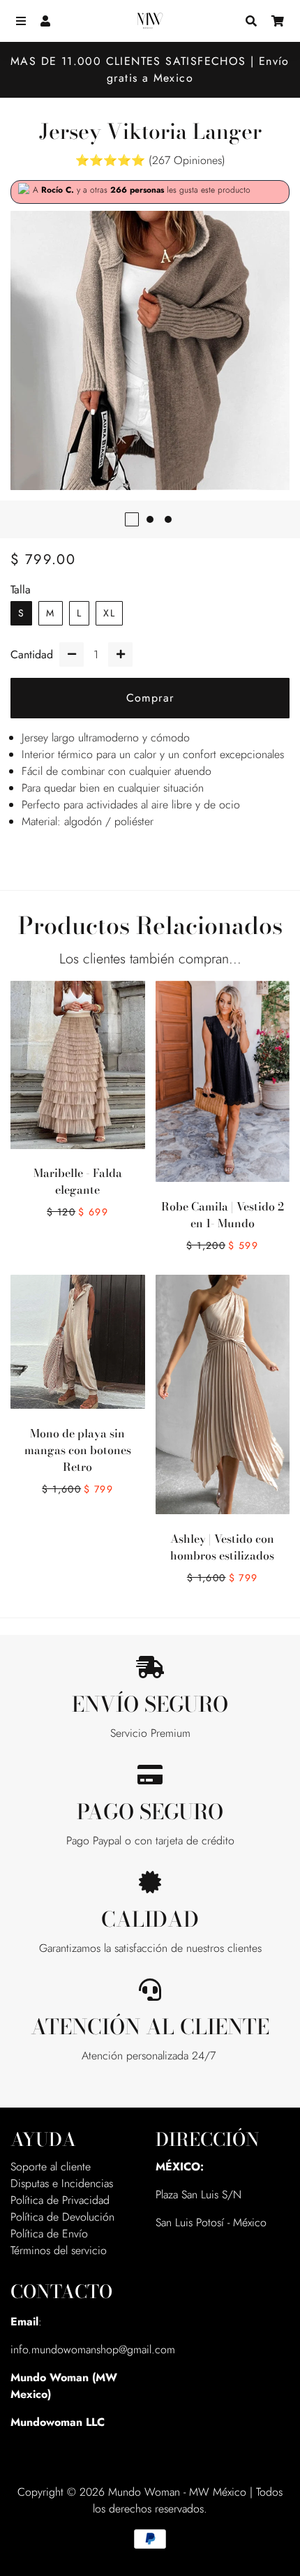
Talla (21, 590)
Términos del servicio (59, 2250)
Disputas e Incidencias (62, 2183)
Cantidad (32, 654)
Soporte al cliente (51, 2167)
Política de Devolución (62, 2217)
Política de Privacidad (60, 2200)
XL (109, 613)
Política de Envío (49, 2234)
